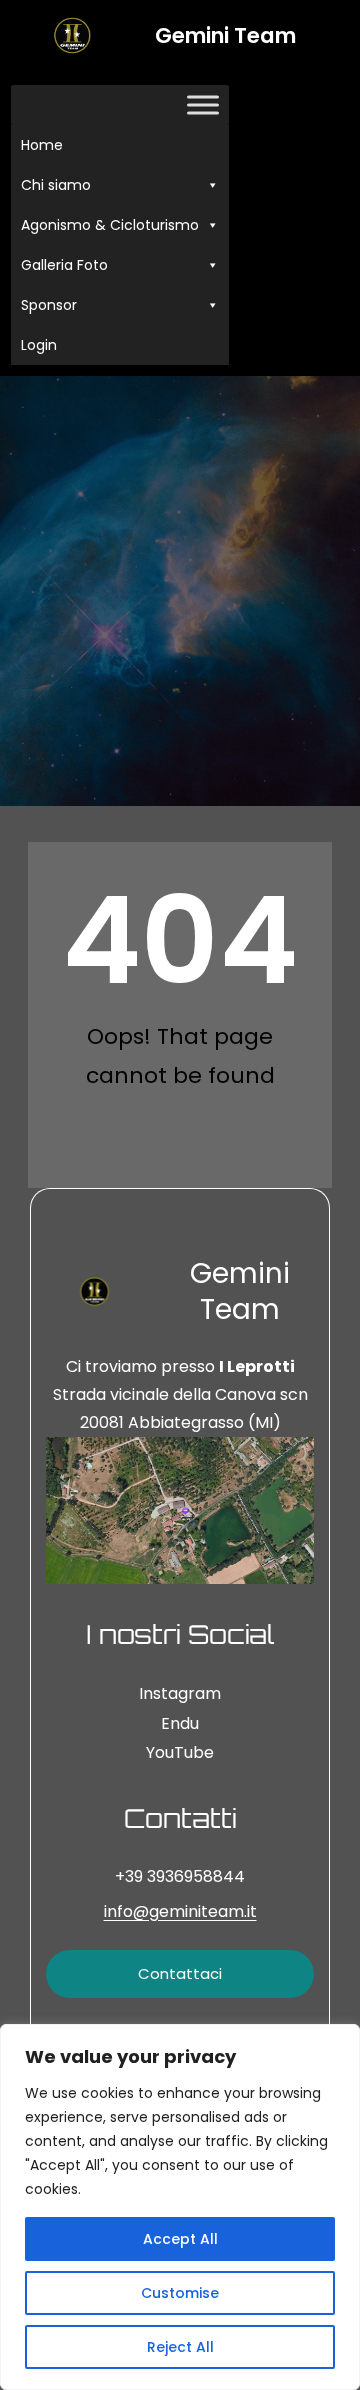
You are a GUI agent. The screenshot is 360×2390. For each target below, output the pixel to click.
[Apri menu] (328, 225)
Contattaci (180, 1973)
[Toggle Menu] (203, 105)
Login (39, 345)
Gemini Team (225, 35)
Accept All (180, 2239)
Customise (180, 2293)
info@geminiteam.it (180, 1911)
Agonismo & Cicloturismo (110, 225)
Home (42, 145)
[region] (180, 2207)
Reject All (180, 2347)
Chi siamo (56, 185)
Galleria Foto (64, 265)
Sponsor (49, 305)
